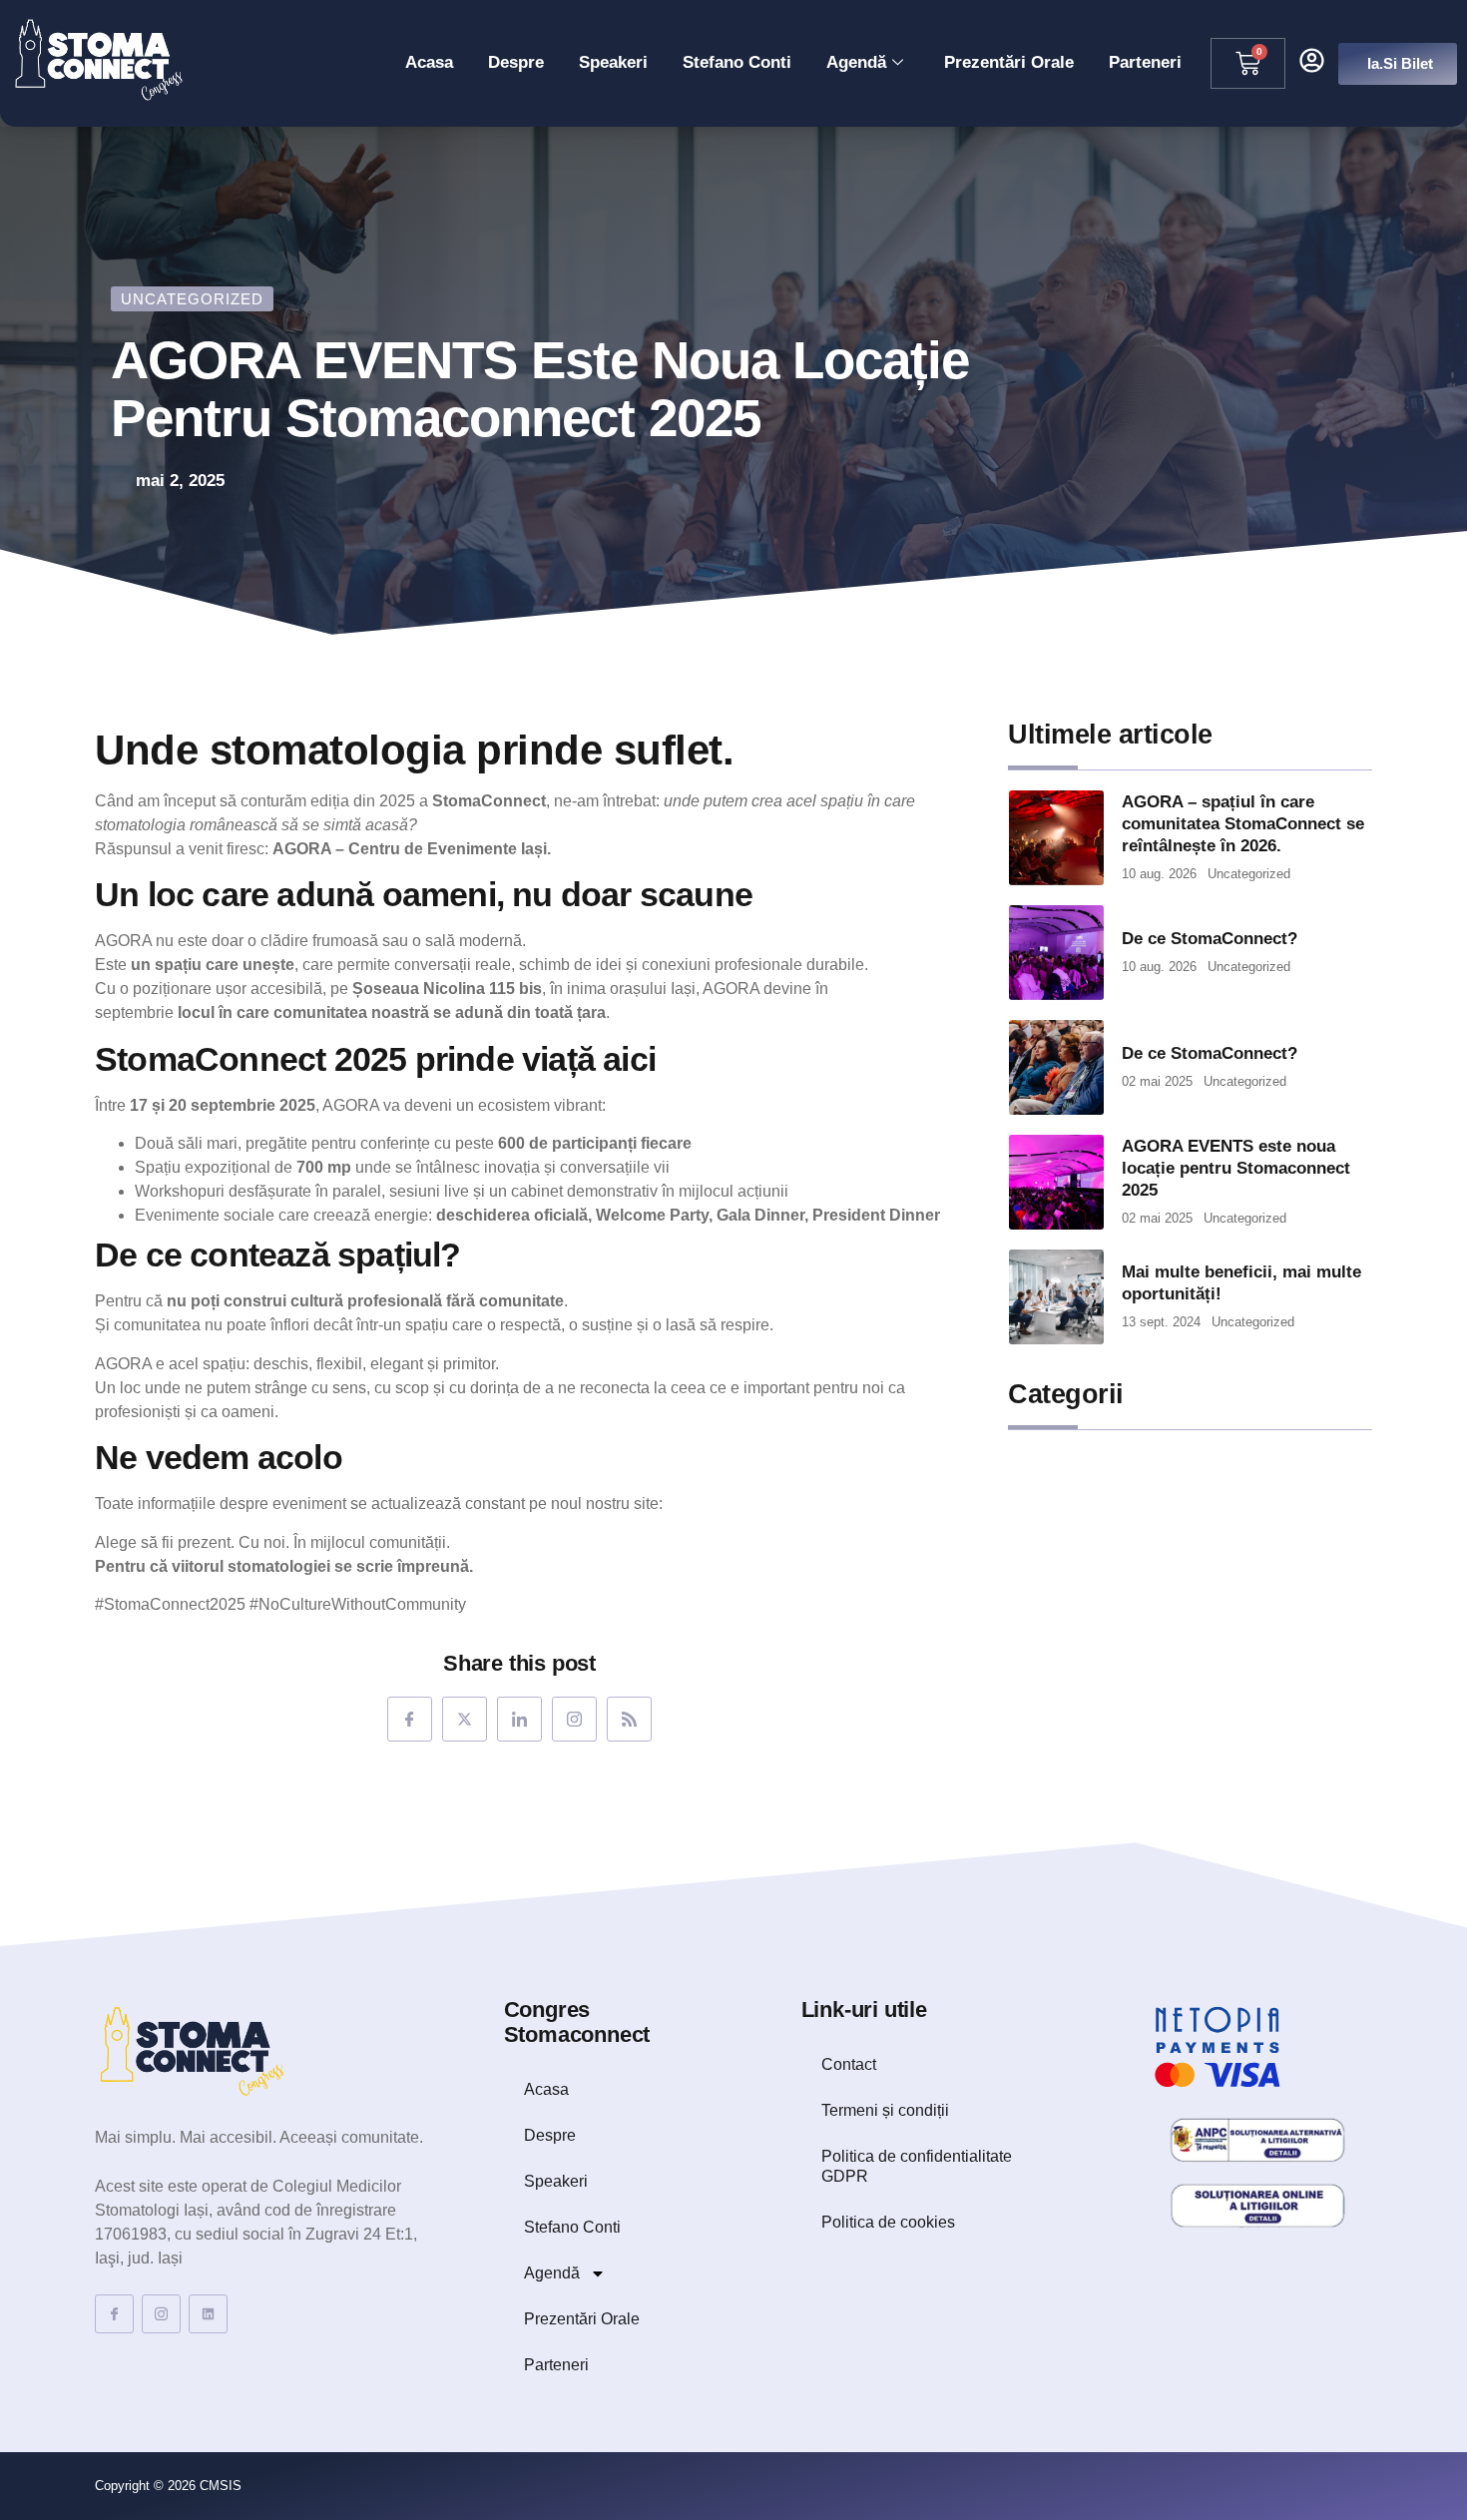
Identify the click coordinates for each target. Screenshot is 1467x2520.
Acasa (429, 62)
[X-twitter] (465, 1719)
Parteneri (1145, 62)
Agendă (856, 62)
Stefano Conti (737, 62)
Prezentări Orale (1009, 62)
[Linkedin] (208, 2314)
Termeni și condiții (885, 2110)
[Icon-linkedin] (519, 1719)
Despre (516, 62)
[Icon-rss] (629, 1719)
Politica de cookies (888, 2222)
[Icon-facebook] (410, 1719)
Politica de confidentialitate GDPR (917, 2166)
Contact (849, 2064)
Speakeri (613, 62)
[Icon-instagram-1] (574, 1719)
